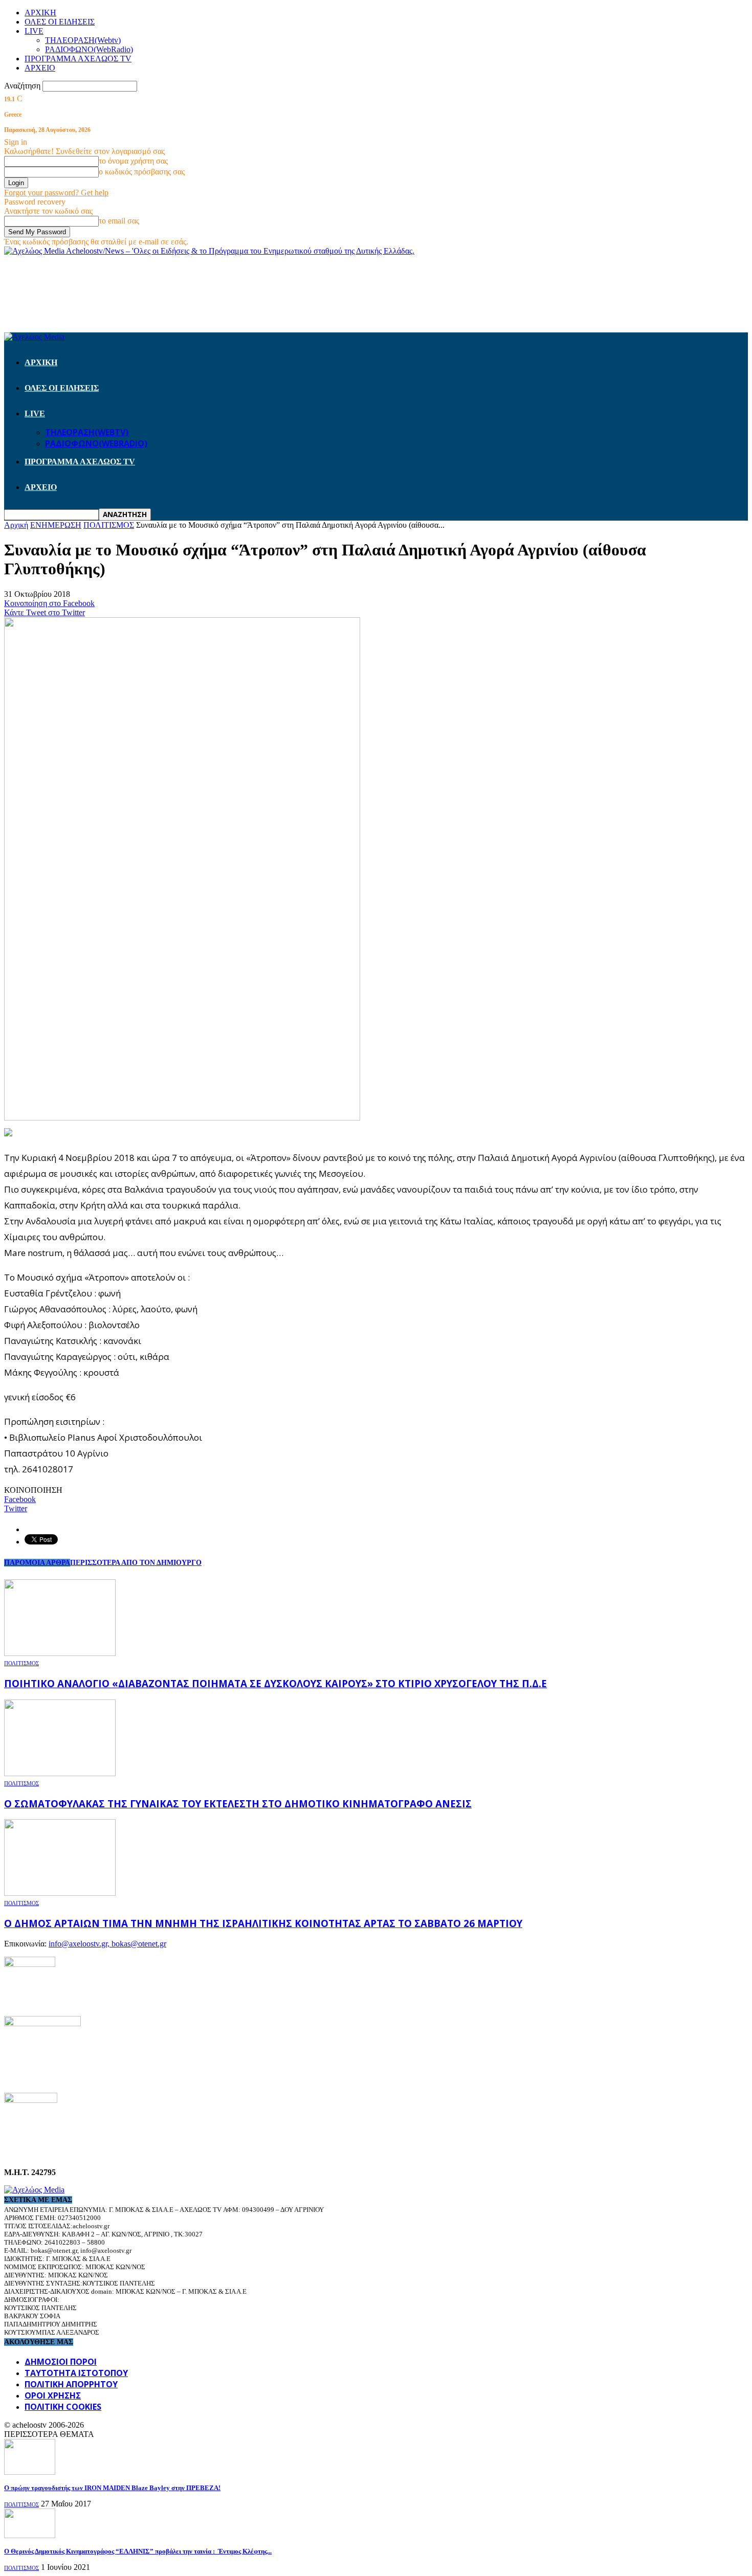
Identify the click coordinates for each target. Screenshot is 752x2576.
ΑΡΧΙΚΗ (40, 13)
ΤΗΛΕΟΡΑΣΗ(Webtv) (83, 40)
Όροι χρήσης (53, 2395)
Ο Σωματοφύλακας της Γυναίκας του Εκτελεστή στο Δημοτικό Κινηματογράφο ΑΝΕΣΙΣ (238, 1804)
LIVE (34, 31)
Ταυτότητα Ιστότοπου (76, 2373)
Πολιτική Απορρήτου (71, 2384)
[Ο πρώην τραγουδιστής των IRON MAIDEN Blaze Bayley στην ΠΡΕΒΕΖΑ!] (30, 2472)
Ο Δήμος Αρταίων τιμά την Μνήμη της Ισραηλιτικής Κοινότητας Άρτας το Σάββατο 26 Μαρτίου (263, 1923)
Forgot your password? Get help (56, 193)
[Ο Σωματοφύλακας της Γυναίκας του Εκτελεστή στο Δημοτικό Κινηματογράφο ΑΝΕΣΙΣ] (60, 1773)
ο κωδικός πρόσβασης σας (142, 172)
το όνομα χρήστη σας (133, 161)
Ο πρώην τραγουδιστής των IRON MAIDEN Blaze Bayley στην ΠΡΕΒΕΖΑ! (112, 2488)
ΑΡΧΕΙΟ (40, 68)
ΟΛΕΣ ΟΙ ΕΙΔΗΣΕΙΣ (60, 22)
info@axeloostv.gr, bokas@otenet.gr (107, 1944)
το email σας (119, 221)
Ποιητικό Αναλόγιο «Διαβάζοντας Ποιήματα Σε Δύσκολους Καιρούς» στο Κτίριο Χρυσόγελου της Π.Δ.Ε (275, 1683)
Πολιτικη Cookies (63, 2407)
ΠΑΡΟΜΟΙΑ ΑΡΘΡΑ (37, 1563)
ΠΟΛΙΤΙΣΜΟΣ (21, 1663)
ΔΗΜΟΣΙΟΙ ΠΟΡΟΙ (61, 2362)
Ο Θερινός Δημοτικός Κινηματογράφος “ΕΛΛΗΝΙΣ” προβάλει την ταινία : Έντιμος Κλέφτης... (138, 2551)
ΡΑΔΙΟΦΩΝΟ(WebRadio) (89, 49)
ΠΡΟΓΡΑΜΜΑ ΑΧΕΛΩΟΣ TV (78, 59)
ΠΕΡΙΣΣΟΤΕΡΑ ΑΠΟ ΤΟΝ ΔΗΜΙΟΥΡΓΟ (136, 1563)
